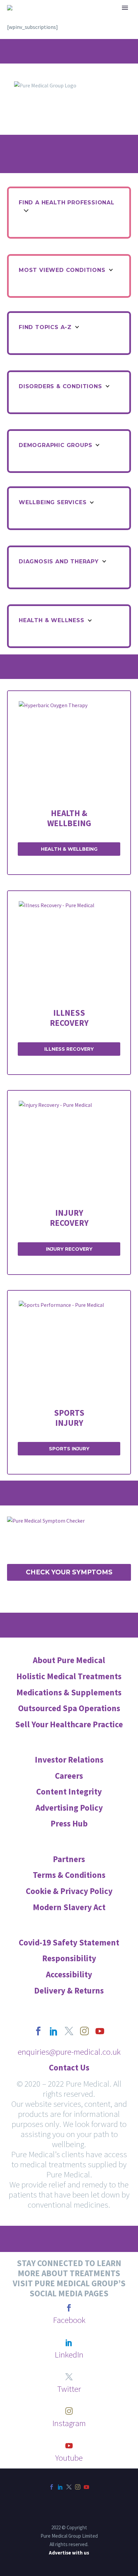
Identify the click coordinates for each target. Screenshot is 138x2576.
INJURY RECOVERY (69, 1249)
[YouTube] (86, 2487)
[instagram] (84, 2031)
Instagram (69, 2423)
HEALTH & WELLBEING (69, 818)
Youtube (69, 2458)
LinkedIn (69, 2354)
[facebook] (38, 2031)
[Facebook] (52, 2487)
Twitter (69, 2389)
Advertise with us (69, 2553)
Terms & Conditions (69, 1875)
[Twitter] (69, 2487)
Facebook (69, 2320)
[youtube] (100, 2031)
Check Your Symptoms (69, 1572)
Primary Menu (125, 8)
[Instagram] (78, 2487)
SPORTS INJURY (69, 1449)
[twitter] (69, 2031)
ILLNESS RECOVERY (69, 1049)
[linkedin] (54, 2031)
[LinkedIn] (60, 2487)
